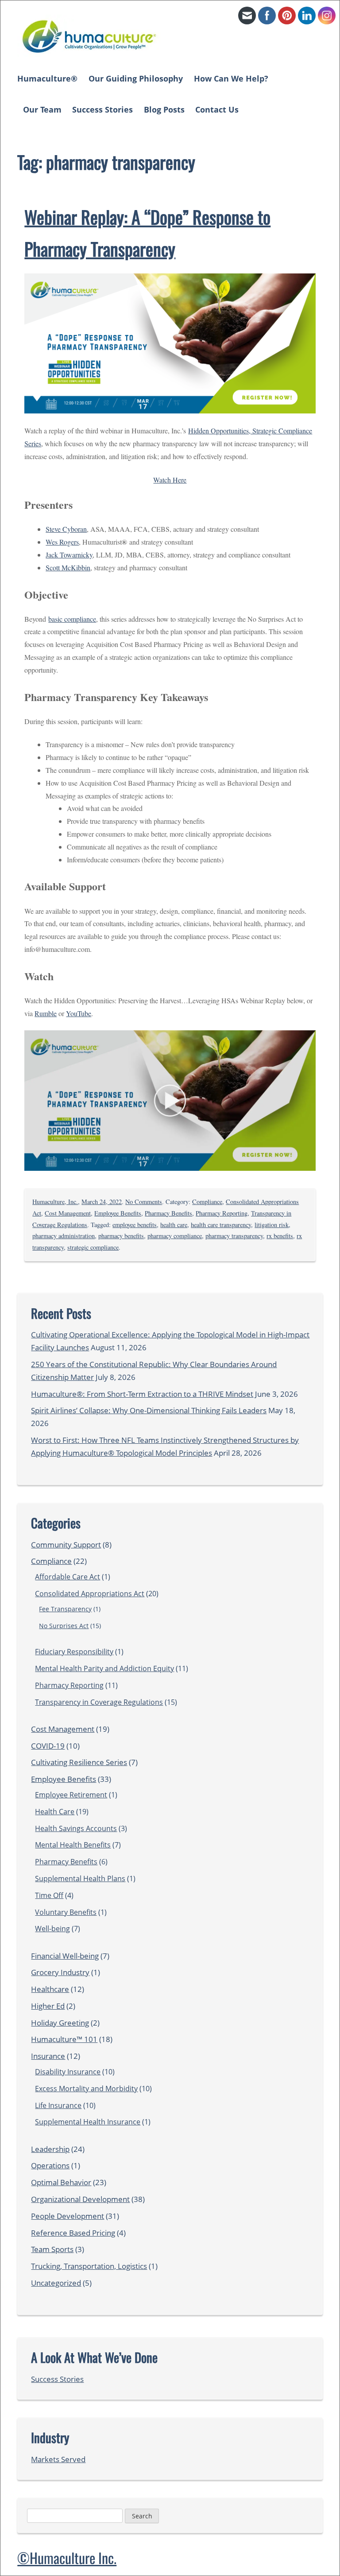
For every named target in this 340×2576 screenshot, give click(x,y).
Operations (50, 2165)
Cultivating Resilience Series (79, 1762)
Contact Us (217, 109)
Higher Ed (48, 2006)
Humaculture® (47, 78)
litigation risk (272, 1225)
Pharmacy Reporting (222, 1213)
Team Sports (52, 2249)
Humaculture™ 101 (64, 2039)
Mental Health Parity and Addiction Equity (104, 1668)
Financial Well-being (65, 1956)
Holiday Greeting (60, 2023)
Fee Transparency (65, 1609)
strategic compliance (93, 1247)
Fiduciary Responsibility (74, 1652)
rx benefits (280, 1236)
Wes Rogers (62, 542)
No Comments (144, 1202)
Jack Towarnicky (69, 555)
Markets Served (58, 2459)
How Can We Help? (231, 78)
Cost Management (68, 1213)
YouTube (79, 1013)
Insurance (48, 2056)
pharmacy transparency (234, 1236)
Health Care (55, 1812)
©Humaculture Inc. (67, 2558)
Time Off (49, 1895)
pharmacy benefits (121, 1236)
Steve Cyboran (66, 529)
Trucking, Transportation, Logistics (89, 2266)
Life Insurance (58, 2105)
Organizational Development (80, 2199)
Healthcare (50, 1989)
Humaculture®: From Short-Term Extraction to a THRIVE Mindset (142, 1394)
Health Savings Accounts (76, 1828)
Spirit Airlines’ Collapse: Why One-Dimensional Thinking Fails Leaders (149, 1410)
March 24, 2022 (102, 1202)
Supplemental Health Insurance (88, 2122)
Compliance (207, 1202)
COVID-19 (48, 1746)
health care (174, 1225)
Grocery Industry (60, 1972)
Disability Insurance (68, 2072)
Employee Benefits (118, 1213)
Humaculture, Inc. (55, 1202)
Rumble (46, 1013)
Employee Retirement (71, 1795)
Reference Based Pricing (73, 2233)
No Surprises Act (64, 1626)
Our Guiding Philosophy (136, 78)
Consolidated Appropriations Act (90, 1594)
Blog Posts (164, 109)
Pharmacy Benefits (168, 1213)
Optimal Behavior (61, 2182)
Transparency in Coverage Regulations (99, 1702)
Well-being (52, 1929)
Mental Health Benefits (73, 1845)
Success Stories (102, 109)
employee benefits (135, 1225)
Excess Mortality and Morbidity (86, 2089)
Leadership (50, 2149)
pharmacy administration (64, 1236)
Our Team (42, 109)
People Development (68, 2216)
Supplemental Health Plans (80, 1878)
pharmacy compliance (175, 1236)
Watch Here (170, 480)
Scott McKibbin (68, 567)
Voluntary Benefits (66, 1912)
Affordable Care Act (68, 1577)
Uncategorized (56, 2283)
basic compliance (72, 619)
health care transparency (221, 1225)
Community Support (66, 1545)
